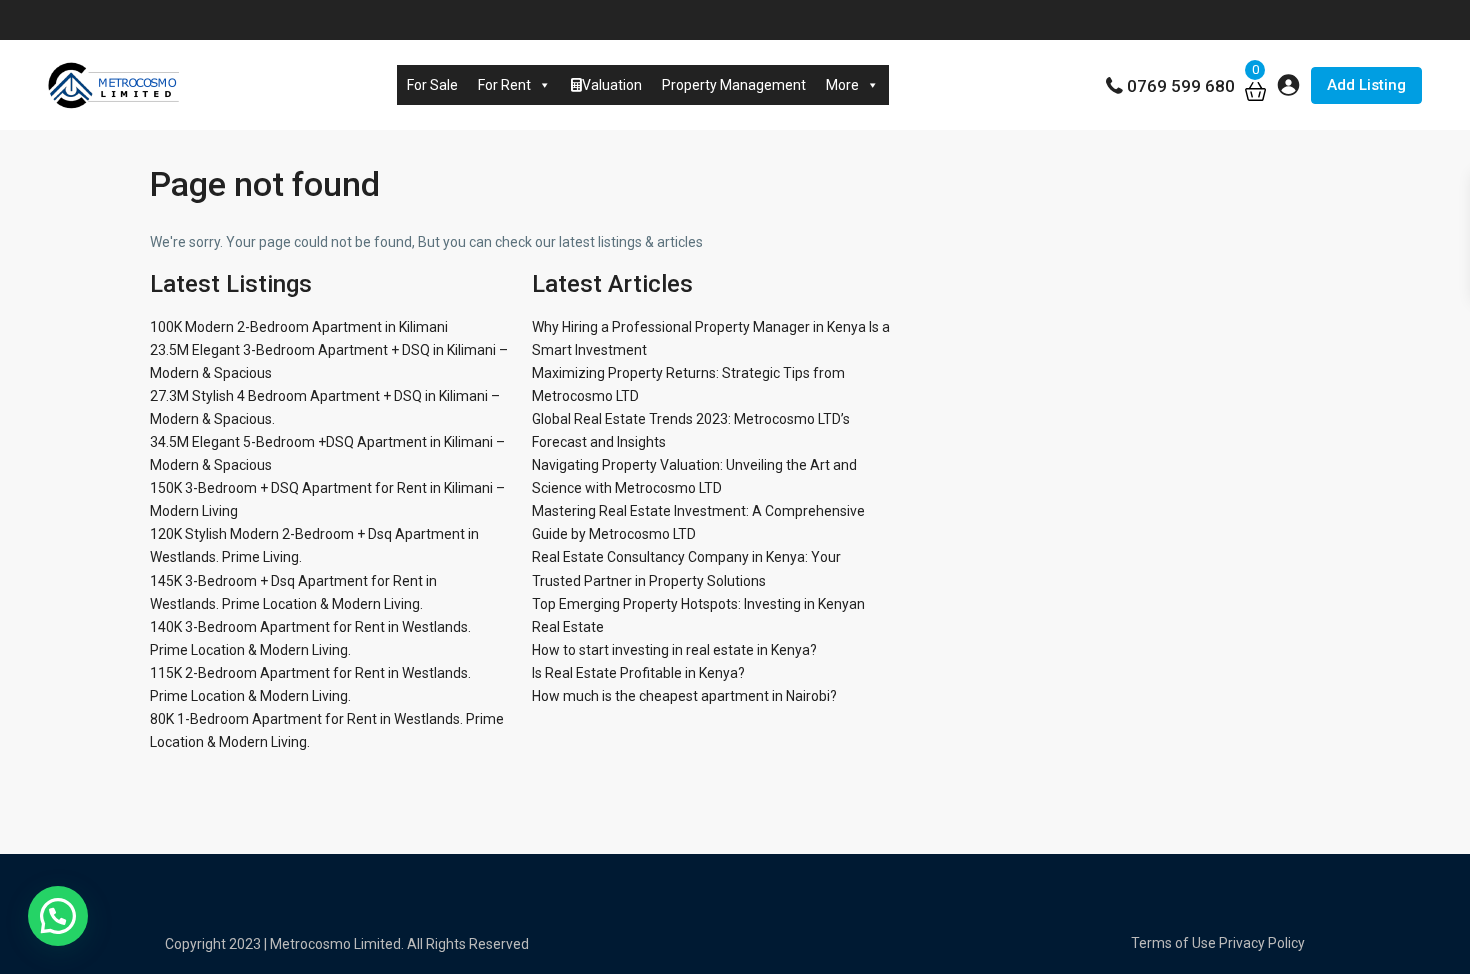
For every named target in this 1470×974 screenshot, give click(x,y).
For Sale (432, 85)
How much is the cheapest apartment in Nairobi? (684, 696)
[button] (58, 916)
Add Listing (1366, 85)
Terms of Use (1173, 943)
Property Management (734, 85)
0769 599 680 (1181, 86)
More (842, 85)
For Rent (504, 85)
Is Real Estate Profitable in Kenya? (638, 673)
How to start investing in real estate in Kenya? (674, 650)
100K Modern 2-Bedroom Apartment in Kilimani (299, 327)
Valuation (612, 85)
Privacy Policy (1262, 943)
